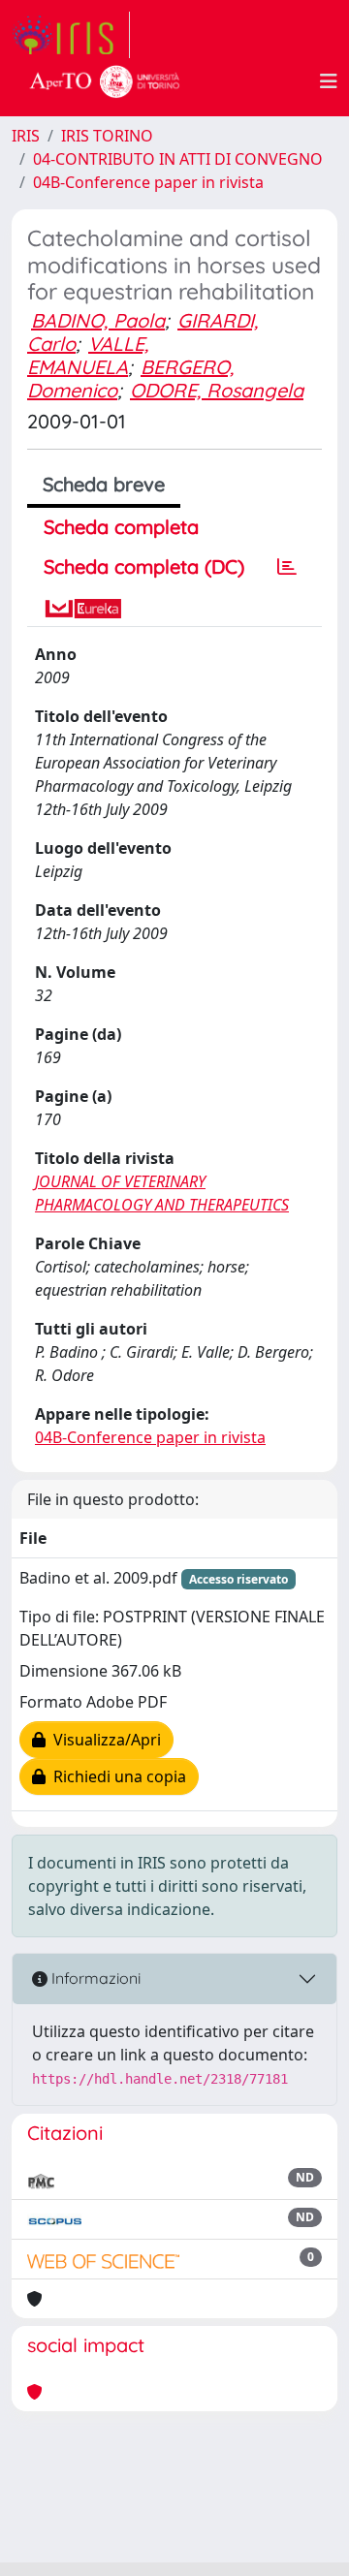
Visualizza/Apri (103, 1740)
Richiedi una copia (116, 1776)
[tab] (287, 567)
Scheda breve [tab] (104, 484)
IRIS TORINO (107, 136)
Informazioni (94, 1978)
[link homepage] (71, 35)
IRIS (26, 136)
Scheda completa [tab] (121, 527)
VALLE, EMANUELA (88, 355)
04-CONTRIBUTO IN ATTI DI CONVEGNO (178, 159)
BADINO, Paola (98, 320)
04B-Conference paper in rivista (148, 182)
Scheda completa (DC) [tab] (144, 566)
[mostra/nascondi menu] (329, 81)
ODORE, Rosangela (217, 390)
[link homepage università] (105, 81)
